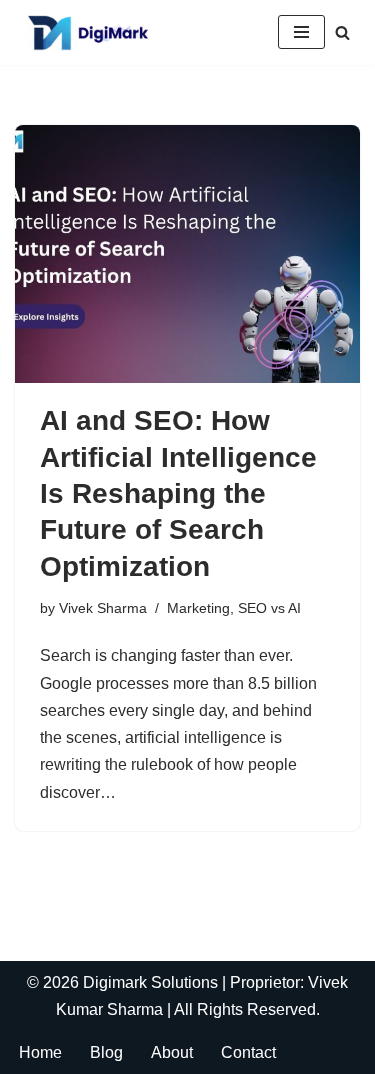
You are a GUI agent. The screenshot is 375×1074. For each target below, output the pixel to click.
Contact (248, 1052)
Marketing (198, 608)
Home (40, 1052)
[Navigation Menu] (301, 32)
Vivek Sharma (103, 608)
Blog (106, 1052)
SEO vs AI (269, 608)
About (172, 1052)
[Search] (342, 32)
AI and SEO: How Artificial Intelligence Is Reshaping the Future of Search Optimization (178, 493)
